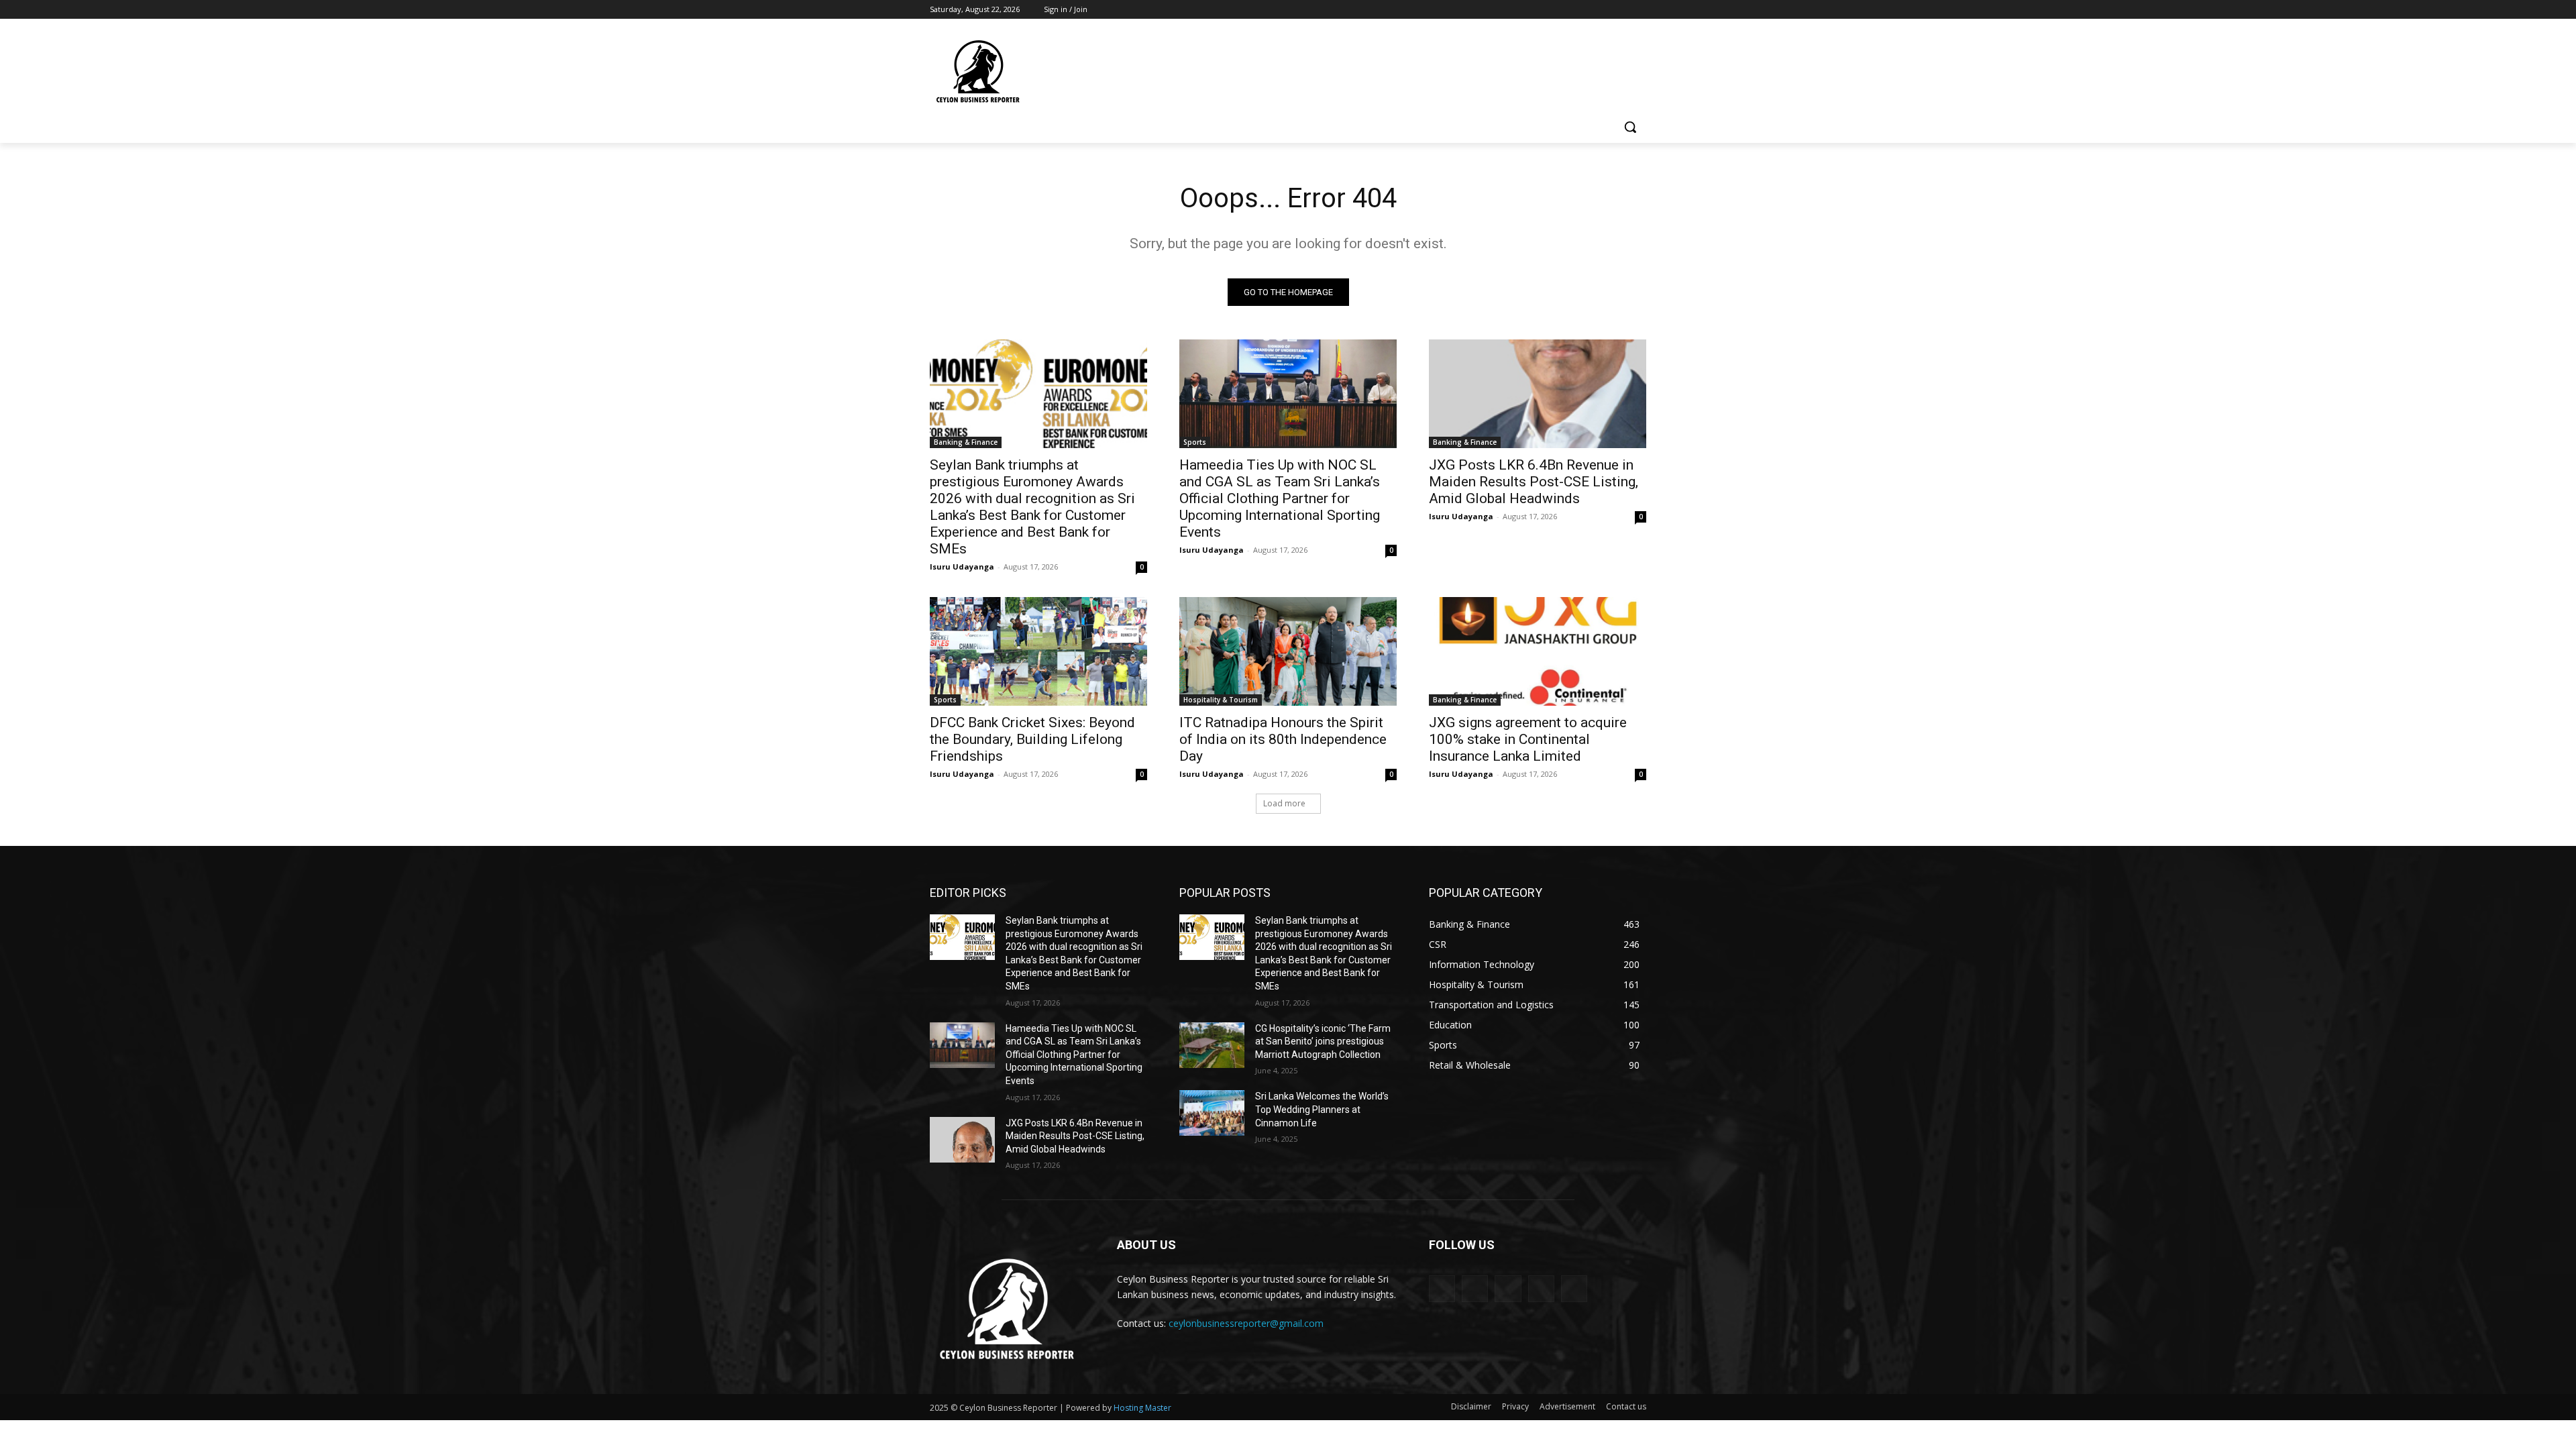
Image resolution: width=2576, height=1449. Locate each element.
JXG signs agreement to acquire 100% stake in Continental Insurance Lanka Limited (1528, 739)
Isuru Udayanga (962, 567)
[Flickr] (1508, 1288)
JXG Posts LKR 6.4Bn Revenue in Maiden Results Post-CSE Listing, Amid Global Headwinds (1534, 482)
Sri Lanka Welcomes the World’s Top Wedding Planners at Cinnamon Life (1322, 1109)
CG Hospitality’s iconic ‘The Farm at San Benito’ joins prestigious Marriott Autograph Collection (1323, 1041)
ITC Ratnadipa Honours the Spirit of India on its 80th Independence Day (1283, 739)
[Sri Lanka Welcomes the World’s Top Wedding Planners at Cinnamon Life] (1212, 1113)
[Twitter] (1602, 10)
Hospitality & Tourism (1221, 700)
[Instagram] (1583, 10)
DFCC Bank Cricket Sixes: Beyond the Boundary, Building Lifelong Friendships (1032, 739)
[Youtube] (1639, 10)
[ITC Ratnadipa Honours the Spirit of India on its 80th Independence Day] (1288, 651)
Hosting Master (1142, 1408)
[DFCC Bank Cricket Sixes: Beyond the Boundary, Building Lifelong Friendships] (1038, 651)
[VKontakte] (1574, 1288)
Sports (1195, 442)
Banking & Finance (966, 442)
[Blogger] (1442, 1288)
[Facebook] (1564, 10)
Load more (1284, 803)
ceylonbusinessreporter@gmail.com (1246, 1323)
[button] (1630, 127)
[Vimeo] (1620, 10)
